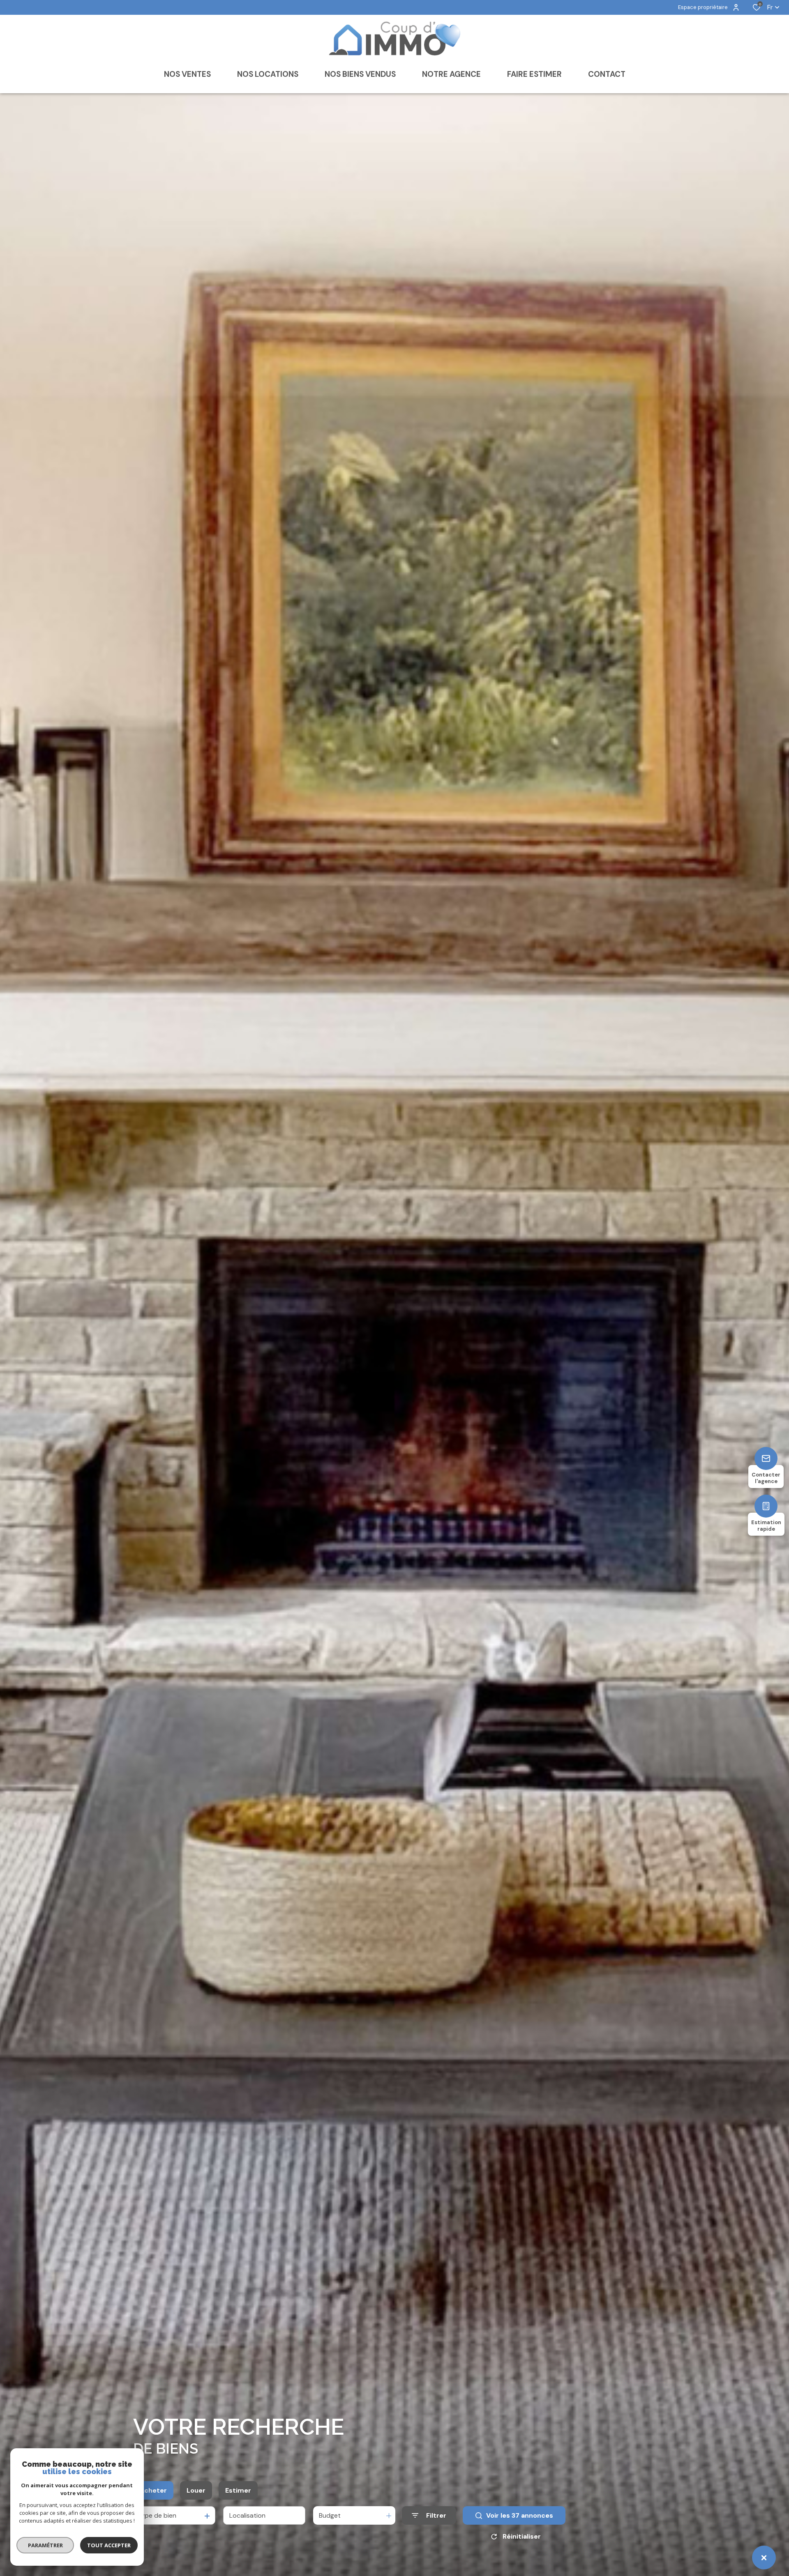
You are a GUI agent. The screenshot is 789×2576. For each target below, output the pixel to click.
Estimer (238, 2490)
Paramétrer (45, 2545)
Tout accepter (109, 2545)
